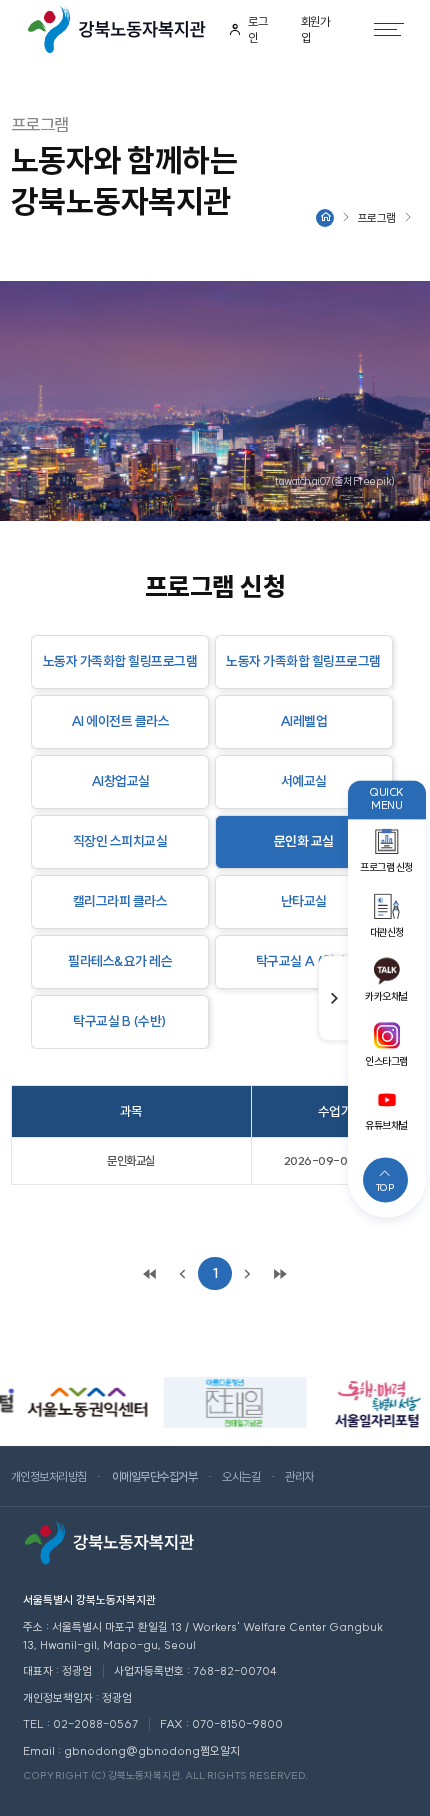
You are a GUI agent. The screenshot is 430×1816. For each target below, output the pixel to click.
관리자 (299, 1476)
